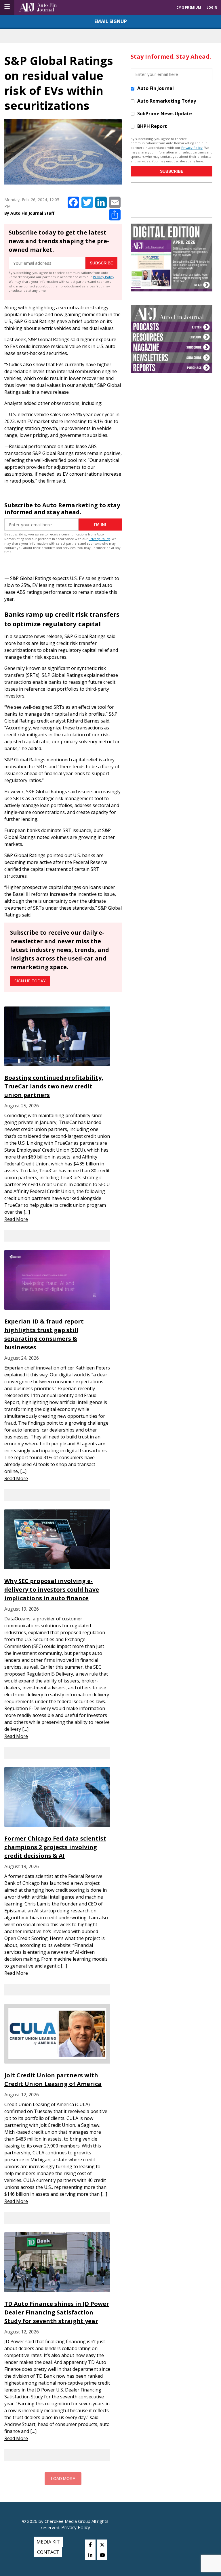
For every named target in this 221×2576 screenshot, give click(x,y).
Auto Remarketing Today (167, 101)
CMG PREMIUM (189, 7)
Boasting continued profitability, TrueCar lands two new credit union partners (54, 1086)
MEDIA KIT (48, 2542)
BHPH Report (152, 126)
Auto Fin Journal (156, 88)
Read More (16, 1219)
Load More (63, 2479)
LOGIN (212, 7)
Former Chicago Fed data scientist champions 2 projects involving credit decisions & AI (55, 1847)
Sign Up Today (30, 981)
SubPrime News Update (165, 114)
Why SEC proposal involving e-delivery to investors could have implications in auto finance (52, 1589)
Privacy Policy (104, 277)
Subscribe (101, 263)
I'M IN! (100, 525)
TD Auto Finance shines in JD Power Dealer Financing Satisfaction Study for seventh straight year (57, 2312)
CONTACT (48, 2552)
